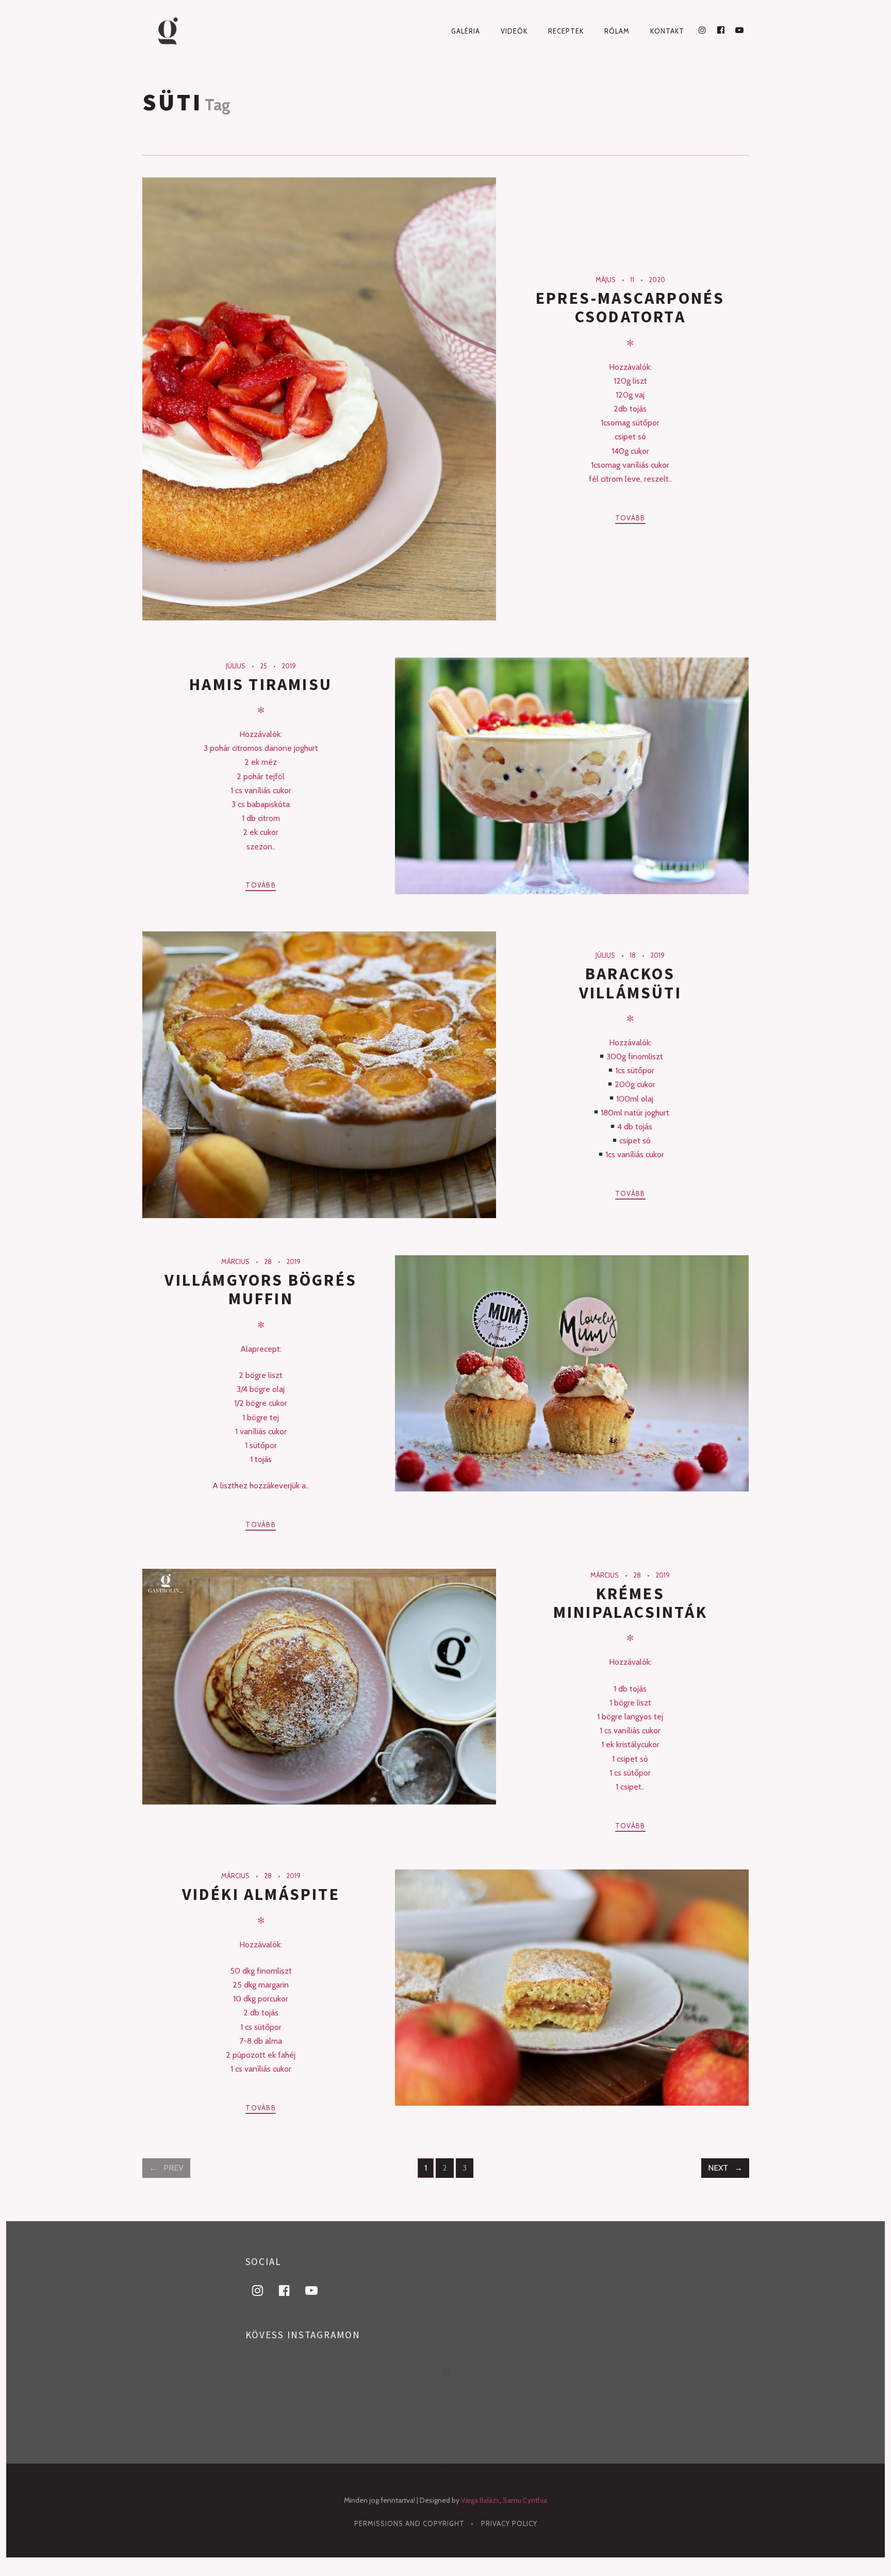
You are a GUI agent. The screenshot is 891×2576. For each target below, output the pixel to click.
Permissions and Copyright (409, 2523)
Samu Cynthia (525, 2500)
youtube (318, 2290)
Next (718, 2168)
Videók (514, 31)
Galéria (466, 31)
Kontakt (667, 31)
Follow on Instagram (452, 2390)
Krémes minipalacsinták (630, 1603)
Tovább (630, 518)
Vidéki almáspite (261, 1894)
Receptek (566, 31)
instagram (264, 2290)
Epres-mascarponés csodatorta (630, 307)
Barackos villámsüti (630, 983)
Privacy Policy (509, 2523)
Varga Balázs (480, 2500)
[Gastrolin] (186, 31)
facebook (291, 2290)
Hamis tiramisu (261, 684)
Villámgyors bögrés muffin (261, 1289)
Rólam (617, 31)
